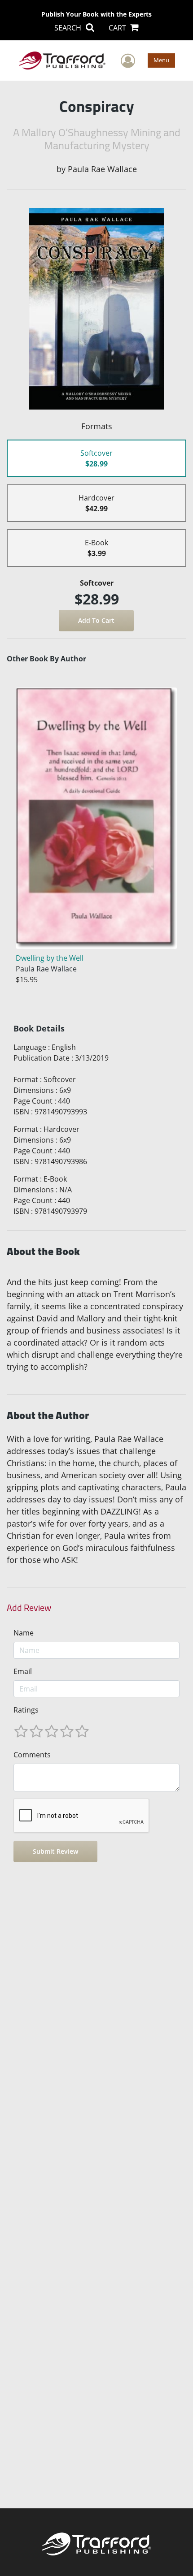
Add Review (29, 1608)
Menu (161, 60)
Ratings (26, 1710)
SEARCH (69, 28)
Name (24, 1633)
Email (23, 1671)
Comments (32, 1755)
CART (118, 28)
